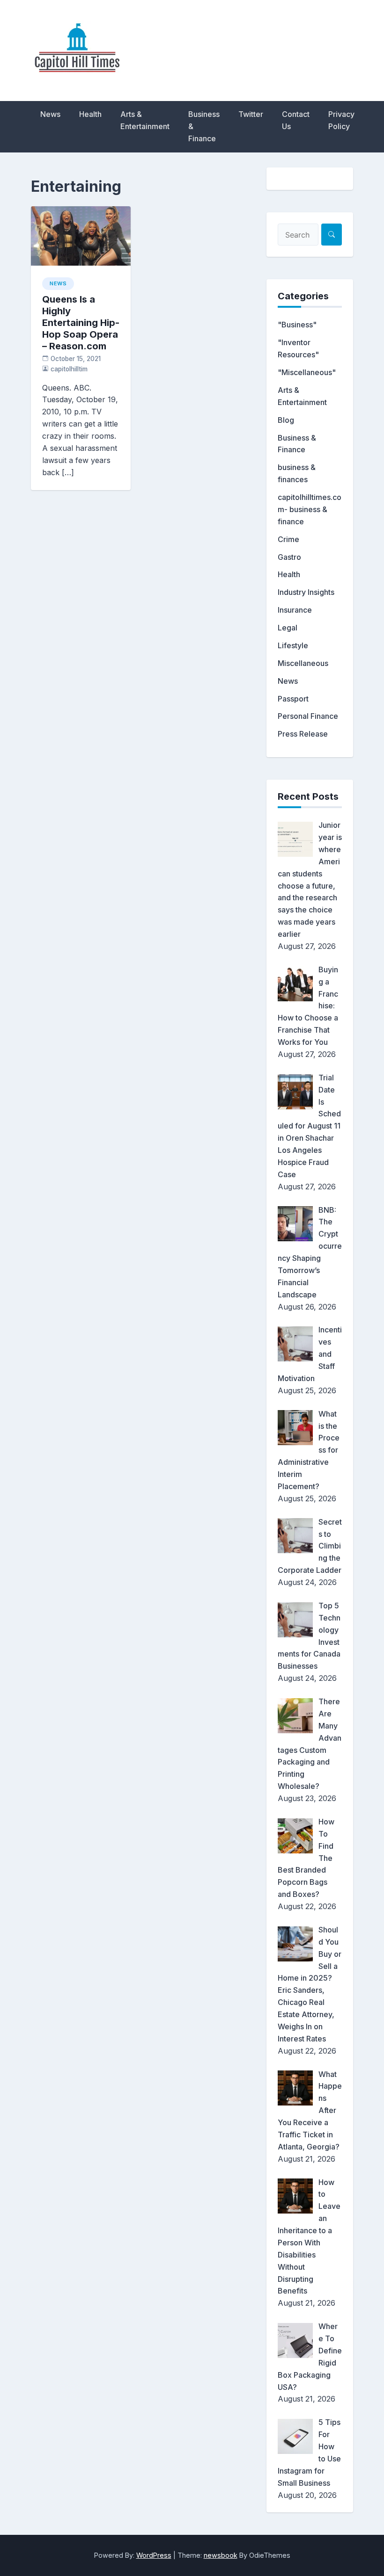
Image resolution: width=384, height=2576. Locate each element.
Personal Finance (308, 716)
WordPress (154, 2555)
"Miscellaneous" (307, 372)
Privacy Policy (341, 120)
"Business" (297, 325)
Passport (293, 699)
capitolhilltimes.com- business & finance (310, 509)
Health (90, 114)
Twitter (251, 114)
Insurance (295, 610)
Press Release (303, 734)
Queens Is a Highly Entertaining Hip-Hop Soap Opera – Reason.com (81, 323)
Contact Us (296, 120)
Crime (288, 539)
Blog (286, 420)
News (50, 114)
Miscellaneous (303, 663)
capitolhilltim (69, 369)
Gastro (289, 557)
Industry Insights (306, 592)
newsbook (221, 2555)
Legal (288, 628)
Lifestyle (293, 645)
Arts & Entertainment (145, 120)
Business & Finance (204, 126)
